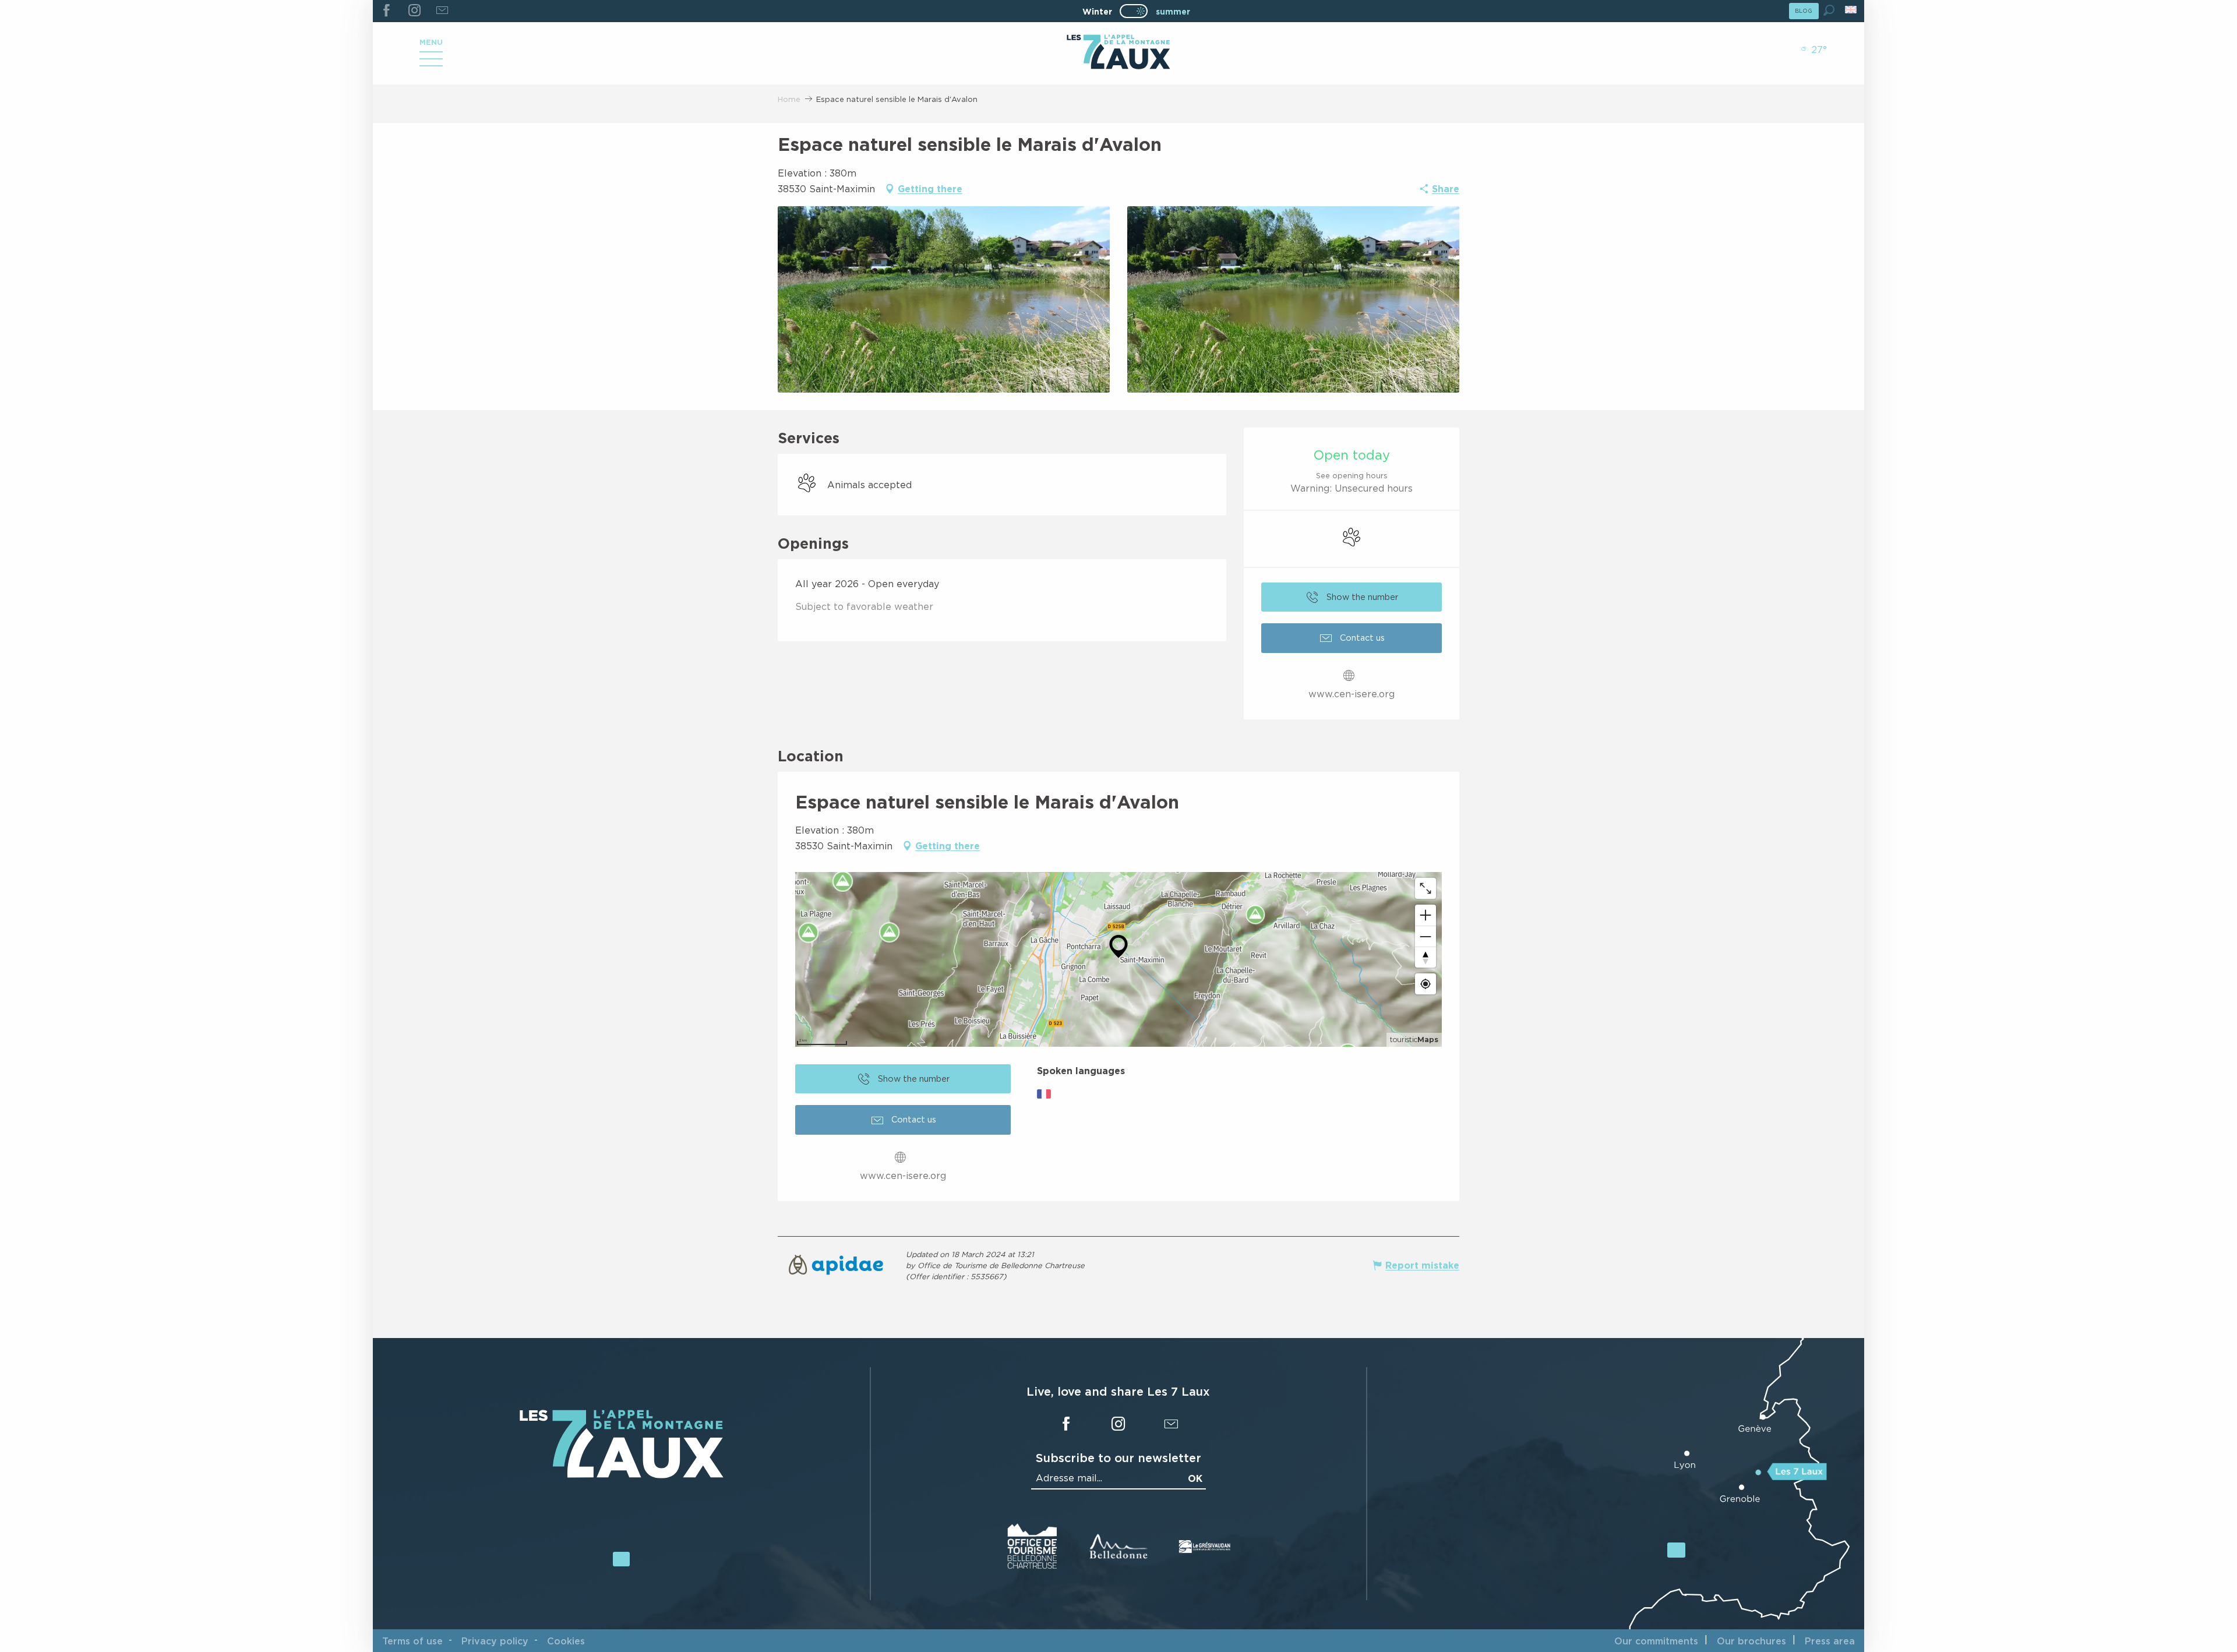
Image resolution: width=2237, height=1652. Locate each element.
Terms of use (412, 1641)
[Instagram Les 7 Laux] (414, 11)
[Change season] (1137, 11)
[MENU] (431, 63)
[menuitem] (1118, 53)
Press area (1830, 1641)
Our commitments (1656, 1641)
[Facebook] (387, 11)
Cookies (566, 1641)
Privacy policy (495, 1641)
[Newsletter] (442, 11)
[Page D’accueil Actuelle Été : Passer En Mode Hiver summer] (1134, 11)
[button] (1829, 10)
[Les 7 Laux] (622, 1475)
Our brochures (1751, 1641)
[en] (1852, 10)
